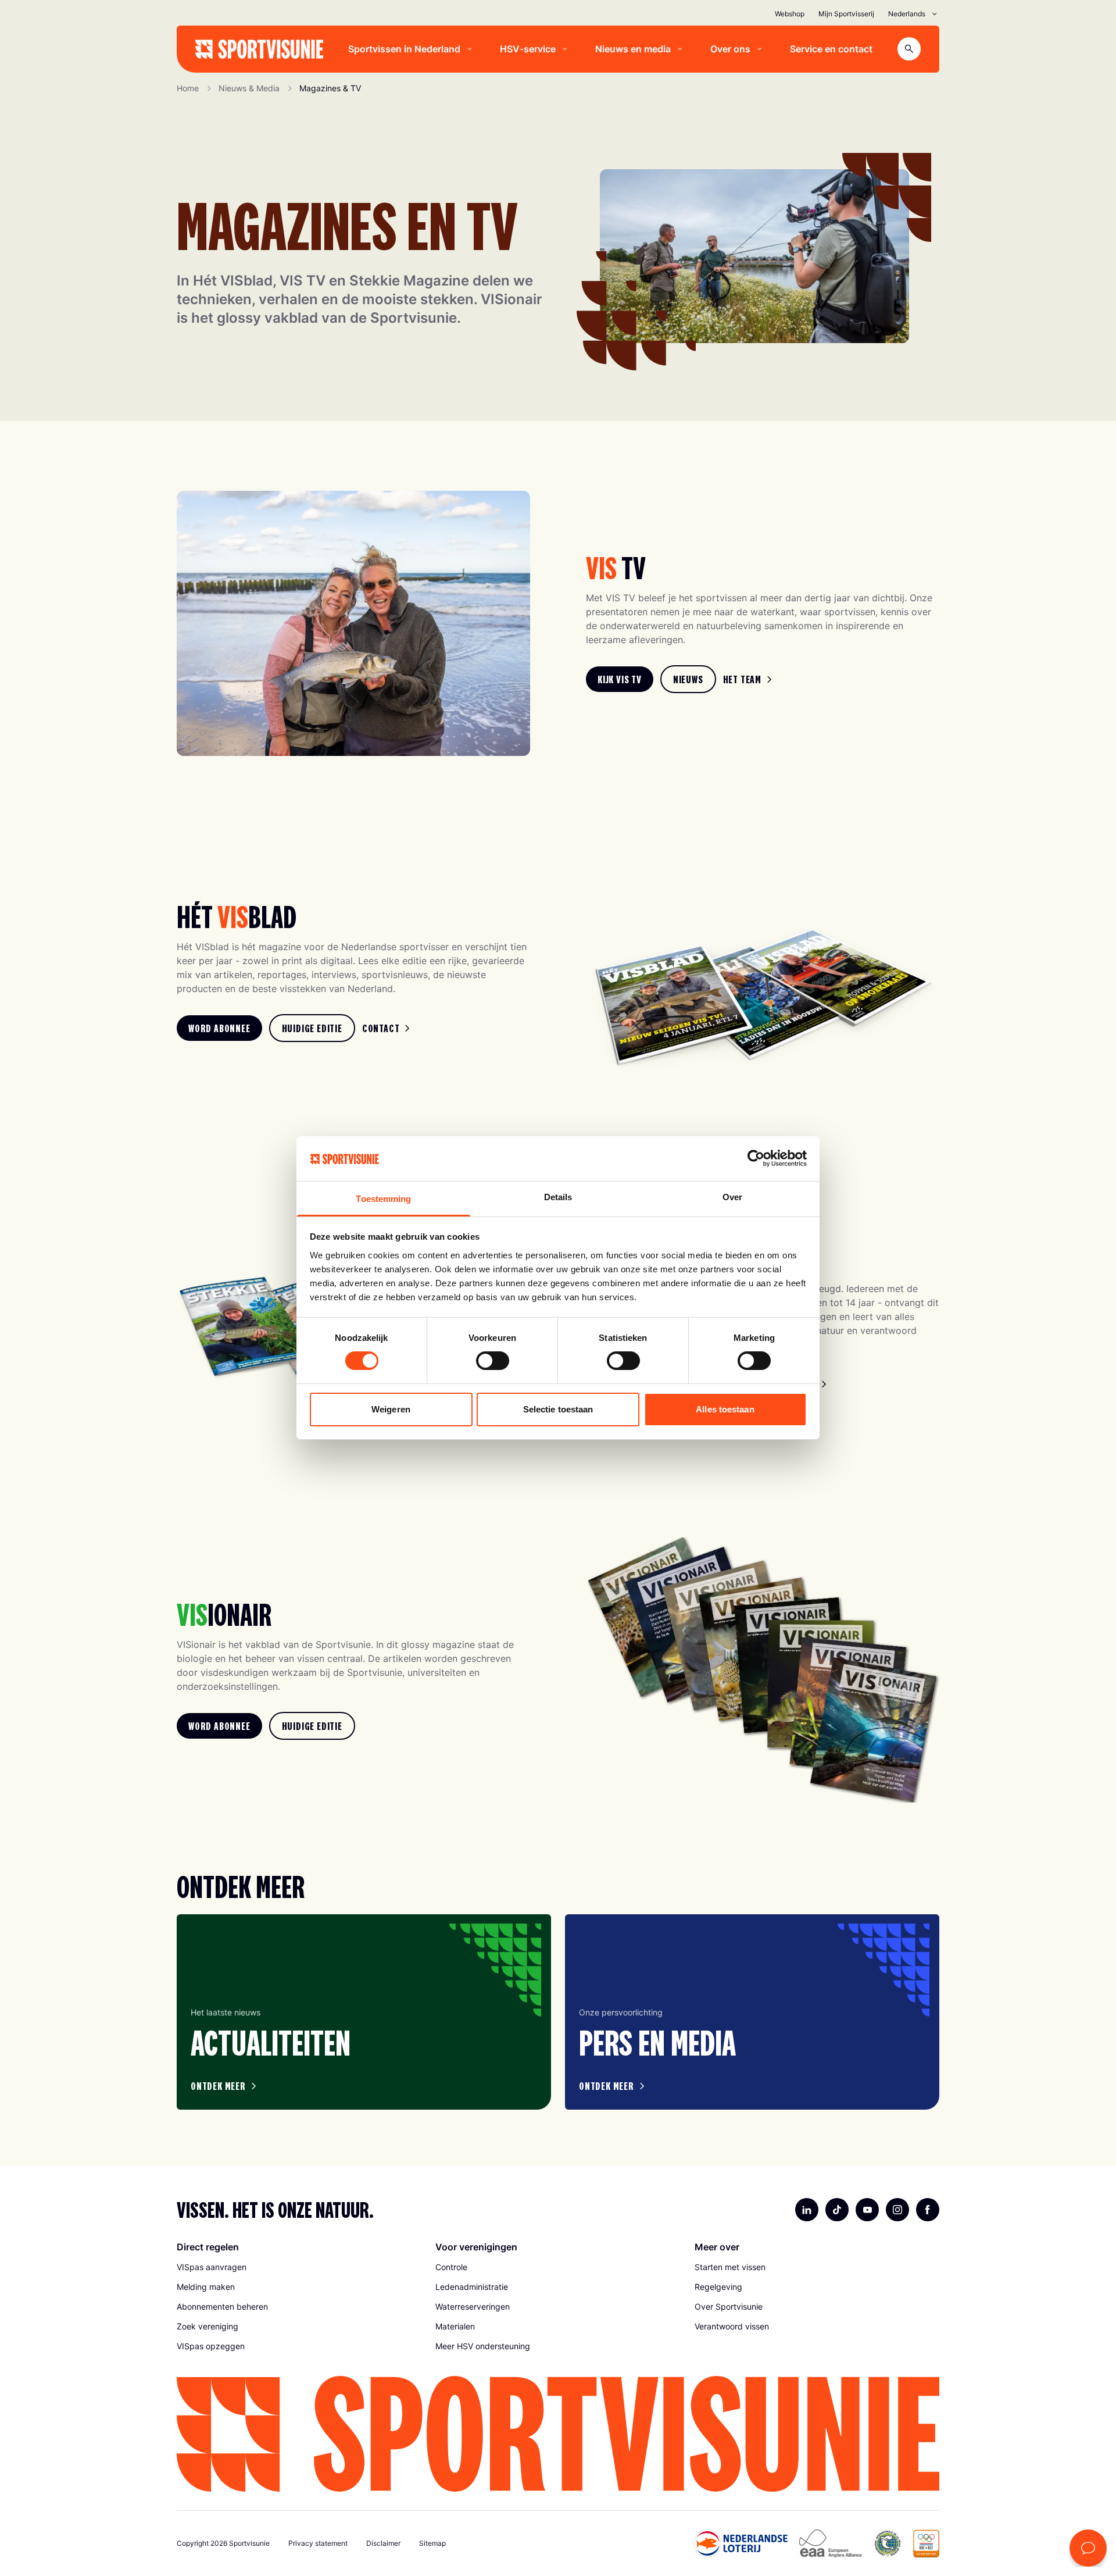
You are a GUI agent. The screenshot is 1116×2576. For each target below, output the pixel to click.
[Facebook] (928, 2210)
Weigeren (391, 1409)
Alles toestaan (725, 1409)
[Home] (259, 49)
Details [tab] (558, 1197)
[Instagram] (897, 2210)
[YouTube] (867, 2210)
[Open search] (909, 49)
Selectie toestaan (558, 1409)
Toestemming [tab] (383, 1199)
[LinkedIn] (807, 2210)
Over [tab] (732, 1197)
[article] (364, 2012)
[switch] (493, 1361)
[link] (620, 679)
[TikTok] (837, 2210)
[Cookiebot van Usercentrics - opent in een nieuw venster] (756, 1158)
